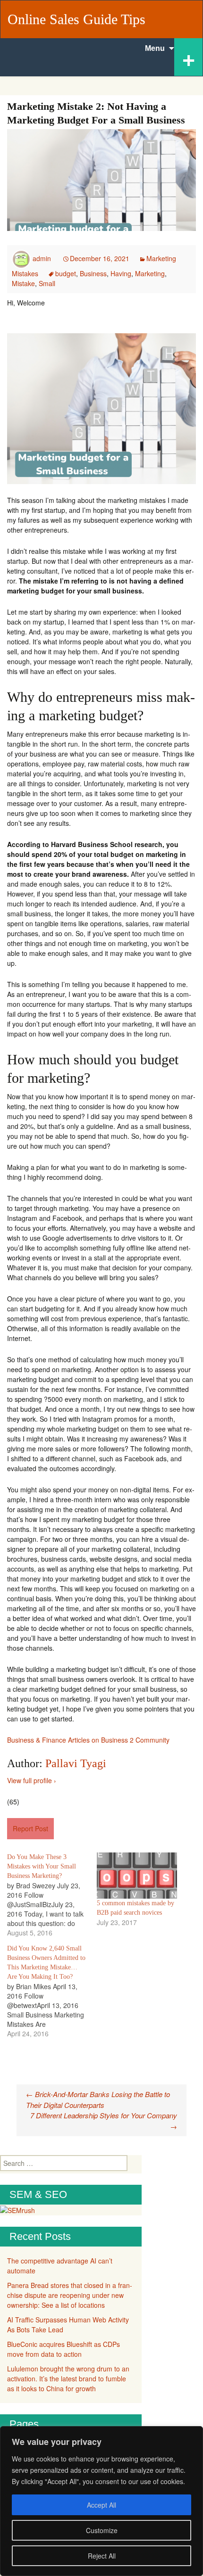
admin (42, 258)
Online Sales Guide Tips (76, 19)
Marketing (150, 273)
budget (66, 273)
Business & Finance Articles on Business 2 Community (88, 1740)
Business (93, 273)
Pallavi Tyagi (76, 1763)
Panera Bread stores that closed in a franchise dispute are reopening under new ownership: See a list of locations (70, 2295)
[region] (101, 2501)
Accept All (101, 2505)
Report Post (30, 1828)
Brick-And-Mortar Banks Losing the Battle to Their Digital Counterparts (98, 2099)
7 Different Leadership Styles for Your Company (104, 2121)
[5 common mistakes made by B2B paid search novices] (137, 1875)
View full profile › (32, 1780)
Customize (102, 2530)
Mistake (23, 283)
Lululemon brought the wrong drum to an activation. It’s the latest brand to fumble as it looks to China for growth (68, 2378)
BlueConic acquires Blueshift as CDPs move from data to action (63, 2349)
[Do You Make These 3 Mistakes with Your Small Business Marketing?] (52, 1895)
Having (121, 273)
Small (47, 283)
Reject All (102, 2556)
